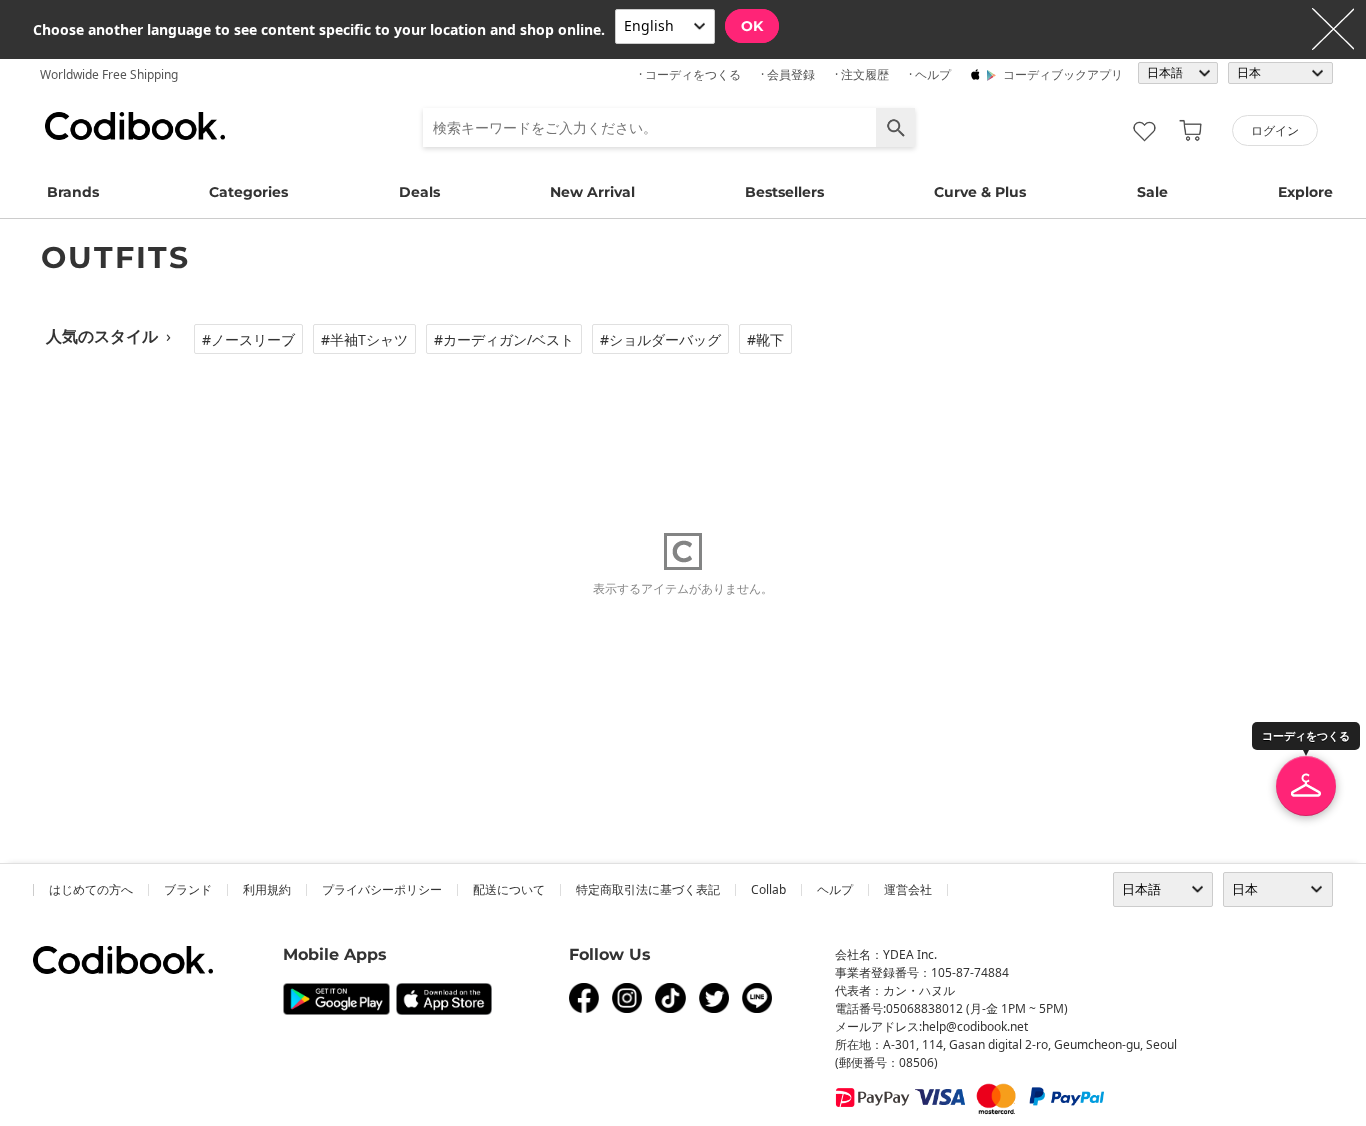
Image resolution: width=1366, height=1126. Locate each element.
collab (768, 889)
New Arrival (592, 192)
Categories (248, 192)
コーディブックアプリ (1063, 74)
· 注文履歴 (862, 74)
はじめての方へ (91, 889)
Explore (1305, 192)
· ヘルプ (930, 74)
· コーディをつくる (690, 74)
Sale (1152, 192)
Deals (419, 192)
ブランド (188, 889)
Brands (73, 192)
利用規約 (267, 889)
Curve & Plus (980, 192)
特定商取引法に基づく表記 (648, 889)
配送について (509, 889)
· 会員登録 (788, 74)
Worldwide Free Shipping (109, 74)
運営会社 (908, 889)
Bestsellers (784, 192)
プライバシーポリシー (382, 889)
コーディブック (135, 126)
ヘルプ (835, 889)
